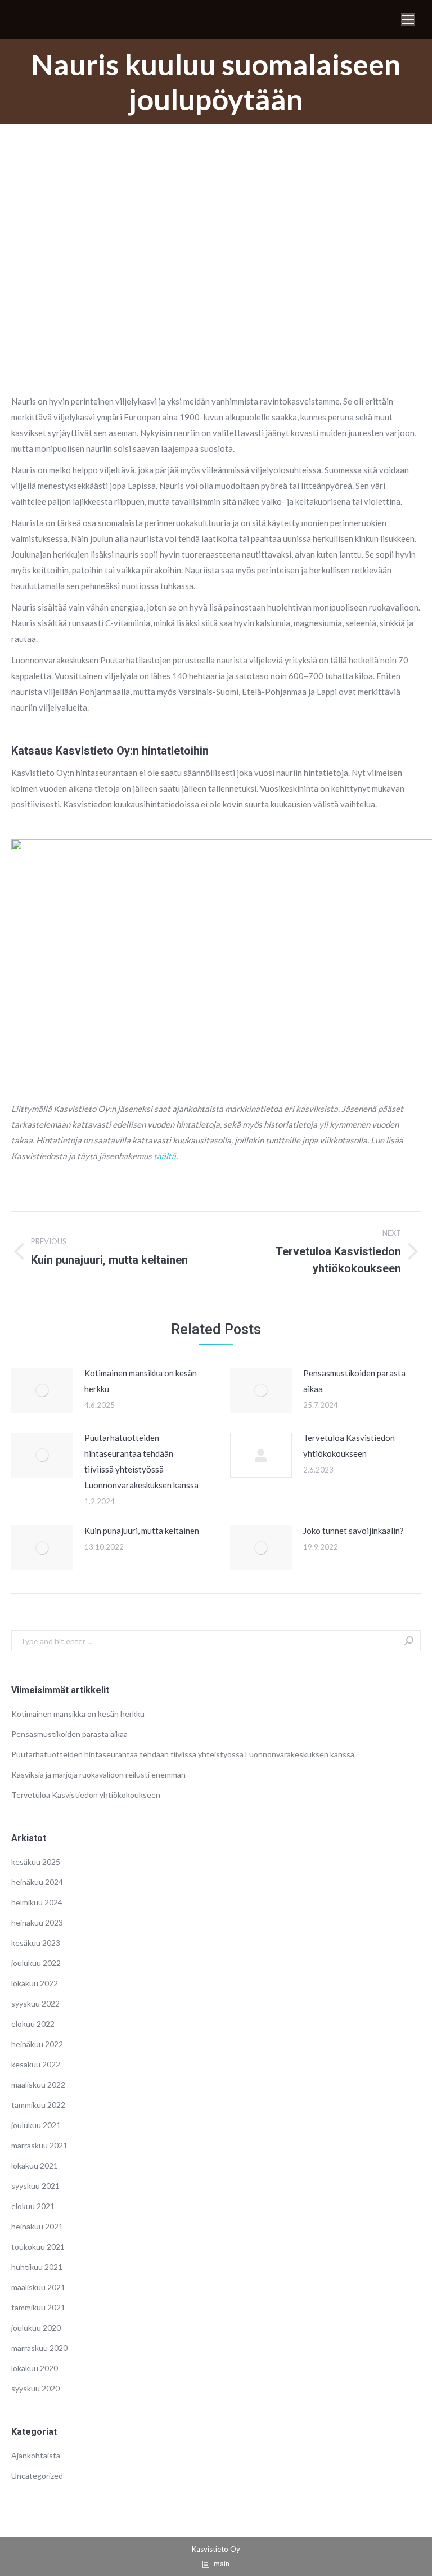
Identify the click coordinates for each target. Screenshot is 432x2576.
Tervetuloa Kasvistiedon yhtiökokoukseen (349, 1446)
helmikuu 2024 (37, 1902)
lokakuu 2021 (35, 2166)
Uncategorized (37, 2476)
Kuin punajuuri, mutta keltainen (142, 1531)
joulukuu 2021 (36, 2125)
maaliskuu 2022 (38, 2084)
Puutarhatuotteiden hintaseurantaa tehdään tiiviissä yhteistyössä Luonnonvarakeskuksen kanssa (141, 1461)
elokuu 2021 (33, 2206)
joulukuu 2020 (36, 2328)
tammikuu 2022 (38, 2105)
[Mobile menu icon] (408, 20)
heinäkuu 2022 (37, 2044)
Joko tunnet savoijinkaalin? (354, 1531)
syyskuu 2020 (35, 2388)
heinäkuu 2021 (37, 2226)
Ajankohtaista (36, 2455)
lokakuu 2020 (35, 2368)
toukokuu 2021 (38, 2247)
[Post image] (42, 1390)
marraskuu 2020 (39, 2348)
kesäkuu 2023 (36, 1943)
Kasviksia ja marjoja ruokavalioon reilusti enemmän (98, 1774)
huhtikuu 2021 (37, 2267)
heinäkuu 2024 (37, 1882)
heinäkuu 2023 (37, 1922)
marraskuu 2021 (39, 2145)
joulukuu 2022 (36, 1963)
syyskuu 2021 (35, 2186)
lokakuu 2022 (35, 1983)
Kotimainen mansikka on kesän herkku (141, 1381)
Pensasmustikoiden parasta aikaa (354, 1381)
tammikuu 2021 (38, 2307)
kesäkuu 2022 (36, 2064)
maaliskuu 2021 (38, 2287)
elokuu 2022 (33, 2024)
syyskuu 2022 (35, 2003)
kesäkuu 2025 (36, 1862)
